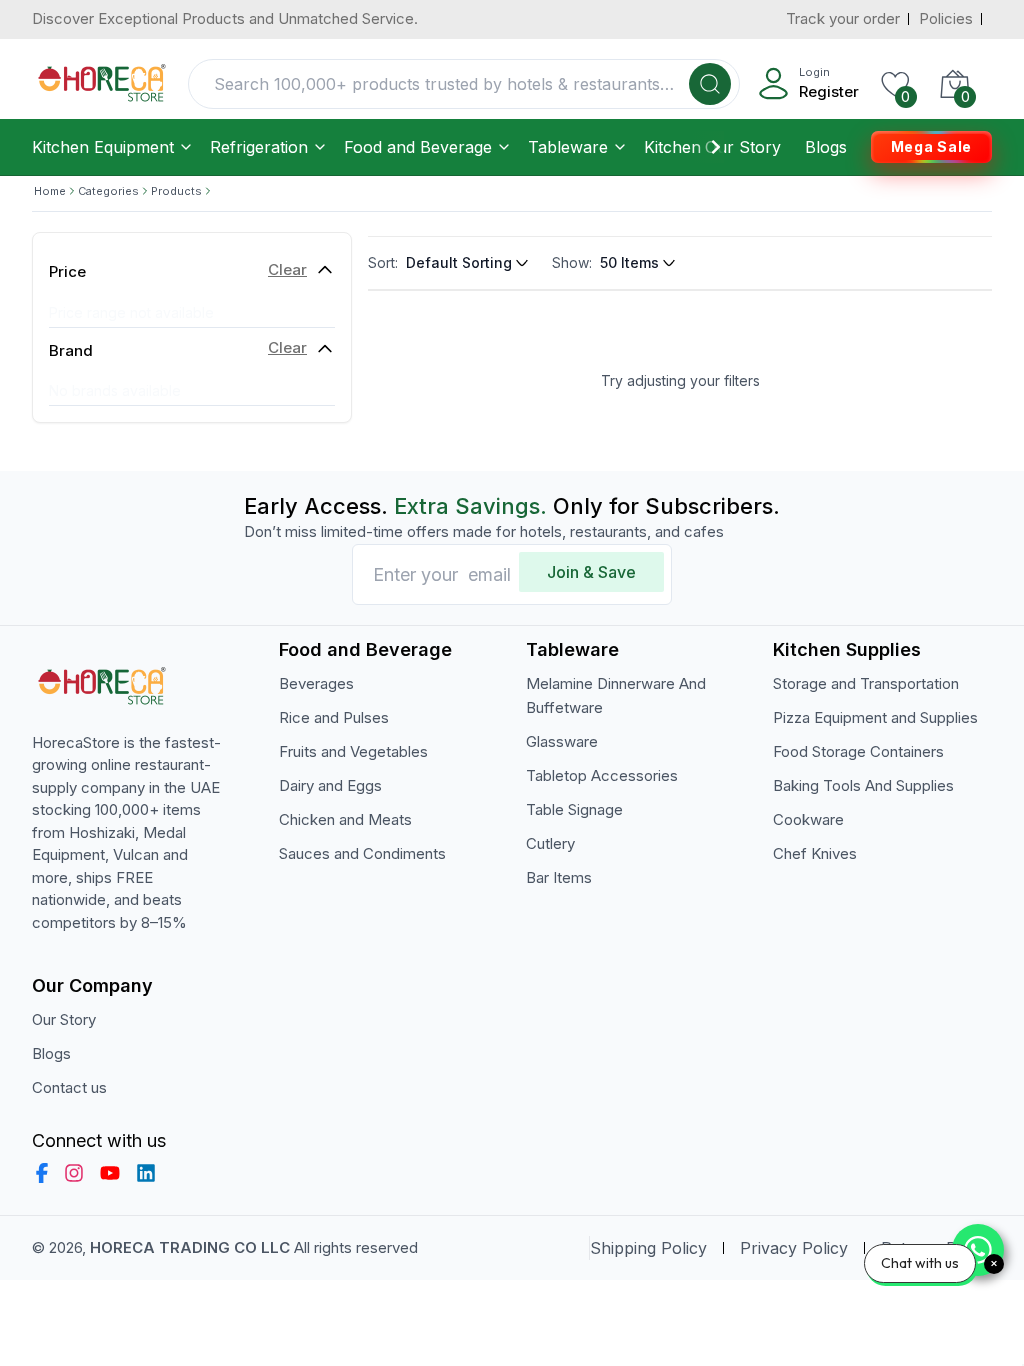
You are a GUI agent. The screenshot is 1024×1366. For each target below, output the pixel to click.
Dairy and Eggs (330, 785)
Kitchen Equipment (103, 147)
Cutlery (550, 843)
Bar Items (559, 877)
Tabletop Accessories (602, 775)
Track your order (843, 18)
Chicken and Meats (345, 819)
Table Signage (574, 809)
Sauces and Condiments (362, 853)
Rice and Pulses (334, 717)
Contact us (69, 1087)
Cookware (808, 819)
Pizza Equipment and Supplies (875, 717)
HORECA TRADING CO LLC (190, 1247)
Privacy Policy (794, 1248)
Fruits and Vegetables (353, 751)
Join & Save (591, 572)
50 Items (629, 262)
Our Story (743, 147)
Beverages (316, 683)
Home (50, 191)
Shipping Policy (648, 1248)
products (176, 191)
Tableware (568, 147)
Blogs (826, 147)
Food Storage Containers (858, 751)
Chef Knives (815, 853)
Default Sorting (459, 262)
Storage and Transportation (866, 683)
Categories (108, 191)
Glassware (562, 741)
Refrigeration (259, 147)
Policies (946, 18)
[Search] (710, 84)
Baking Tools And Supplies (863, 785)
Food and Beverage (418, 147)
